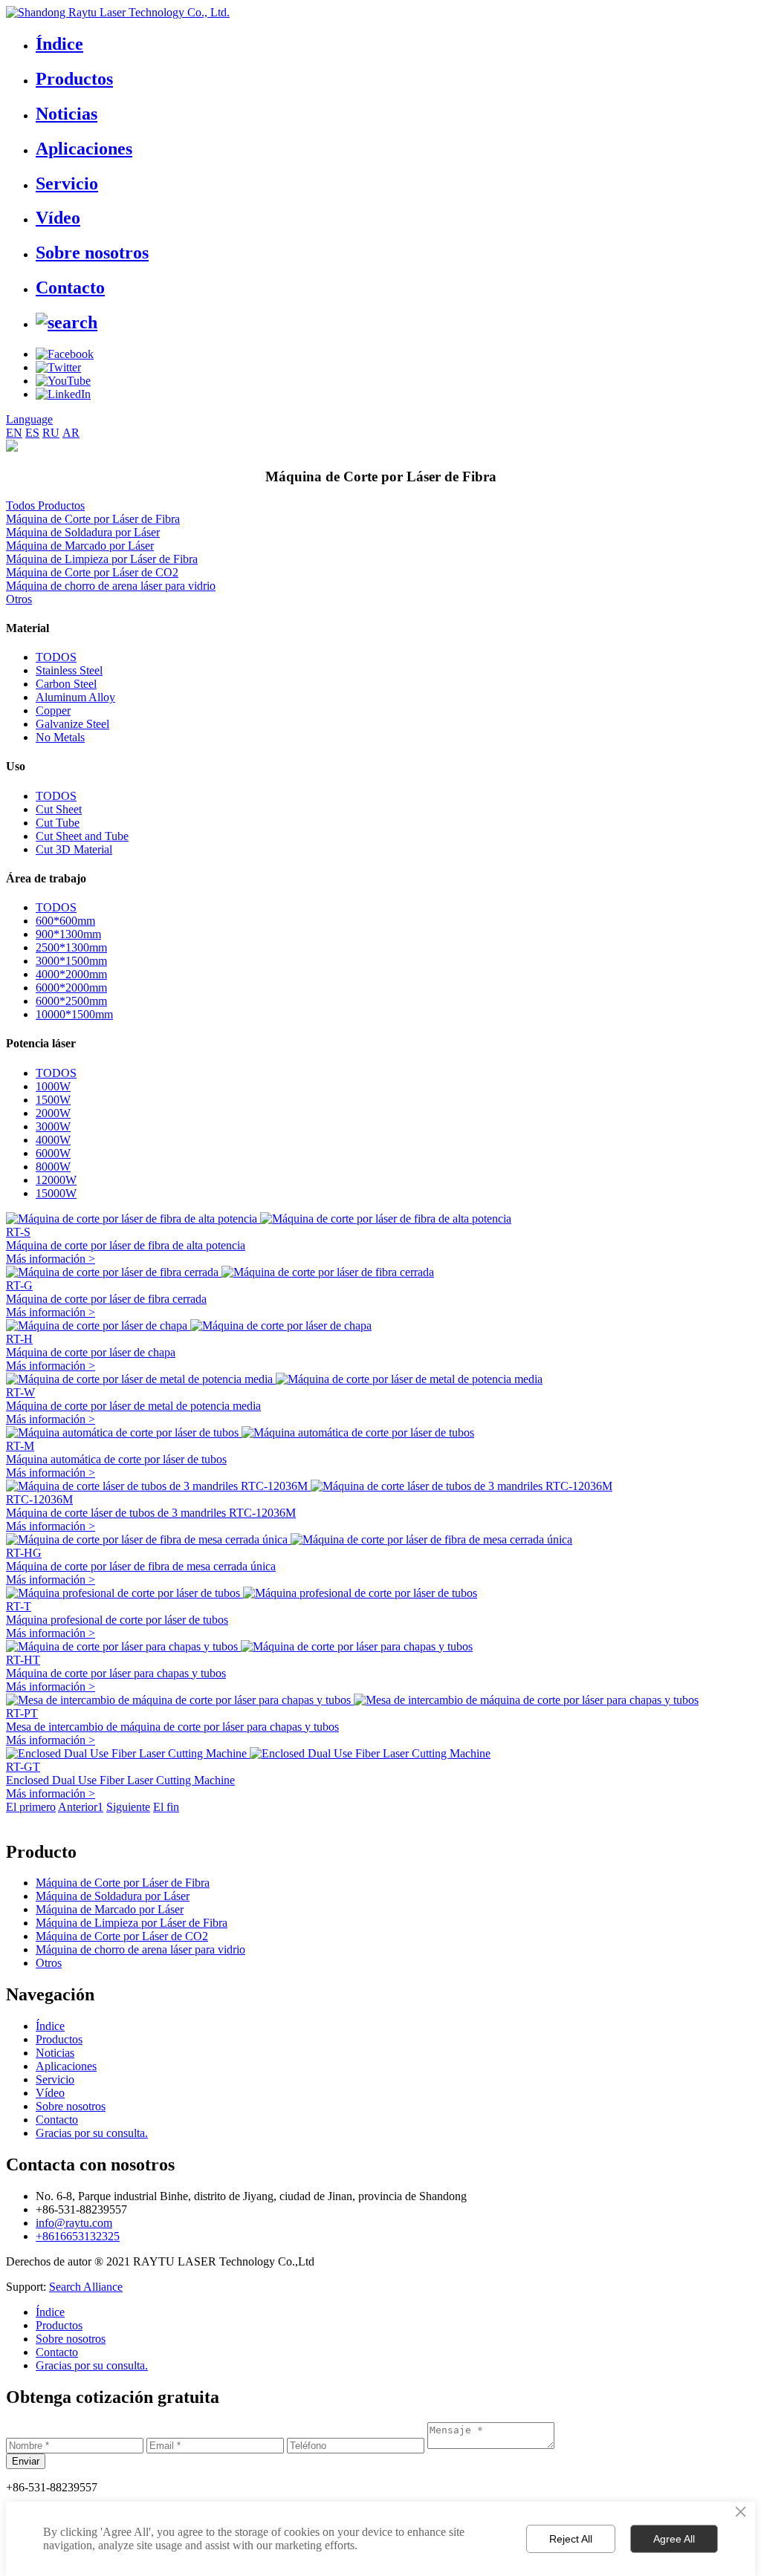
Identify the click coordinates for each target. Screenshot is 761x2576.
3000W (53, 1126)
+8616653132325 (78, 2236)
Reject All (571, 2539)
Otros (19, 599)
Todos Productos (45, 505)
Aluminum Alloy (75, 697)
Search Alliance (86, 2287)
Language (29, 419)
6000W (53, 1153)
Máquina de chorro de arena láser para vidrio (111, 586)
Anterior (78, 1807)
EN (14, 433)
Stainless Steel (69, 670)
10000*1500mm (74, 1014)
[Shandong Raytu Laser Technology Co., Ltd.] (118, 12)
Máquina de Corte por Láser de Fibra (93, 519)
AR (71, 433)
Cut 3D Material (74, 849)
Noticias (67, 114)
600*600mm (65, 921)
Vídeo (58, 218)
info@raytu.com (74, 2223)
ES (32, 433)
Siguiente (128, 1807)
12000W (56, 1180)
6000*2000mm (71, 988)
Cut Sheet (59, 809)
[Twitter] (58, 367)
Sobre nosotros (92, 253)
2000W (53, 1113)
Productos (74, 79)
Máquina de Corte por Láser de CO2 (92, 572)
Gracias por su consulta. (92, 2133)
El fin (166, 1807)
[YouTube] (63, 381)
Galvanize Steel (72, 724)
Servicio (67, 183)
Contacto (70, 287)
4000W (53, 1140)
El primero (31, 1807)
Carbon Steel (66, 684)
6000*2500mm (71, 1001)
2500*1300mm (71, 947)
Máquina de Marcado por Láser (80, 546)
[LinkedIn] (63, 394)
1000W (53, 1086)
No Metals (60, 737)
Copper (53, 710)
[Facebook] (65, 354)
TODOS (56, 657)
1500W (53, 1100)
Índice (59, 44)
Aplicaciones (84, 149)
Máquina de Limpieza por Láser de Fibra (102, 559)
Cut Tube (58, 823)
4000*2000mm (71, 974)
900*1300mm (68, 934)
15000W (56, 1193)
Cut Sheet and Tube (82, 836)
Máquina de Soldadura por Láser (83, 532)
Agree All (674, 2539)
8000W (53, 1167)
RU (51, 433)
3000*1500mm (71, 961)
